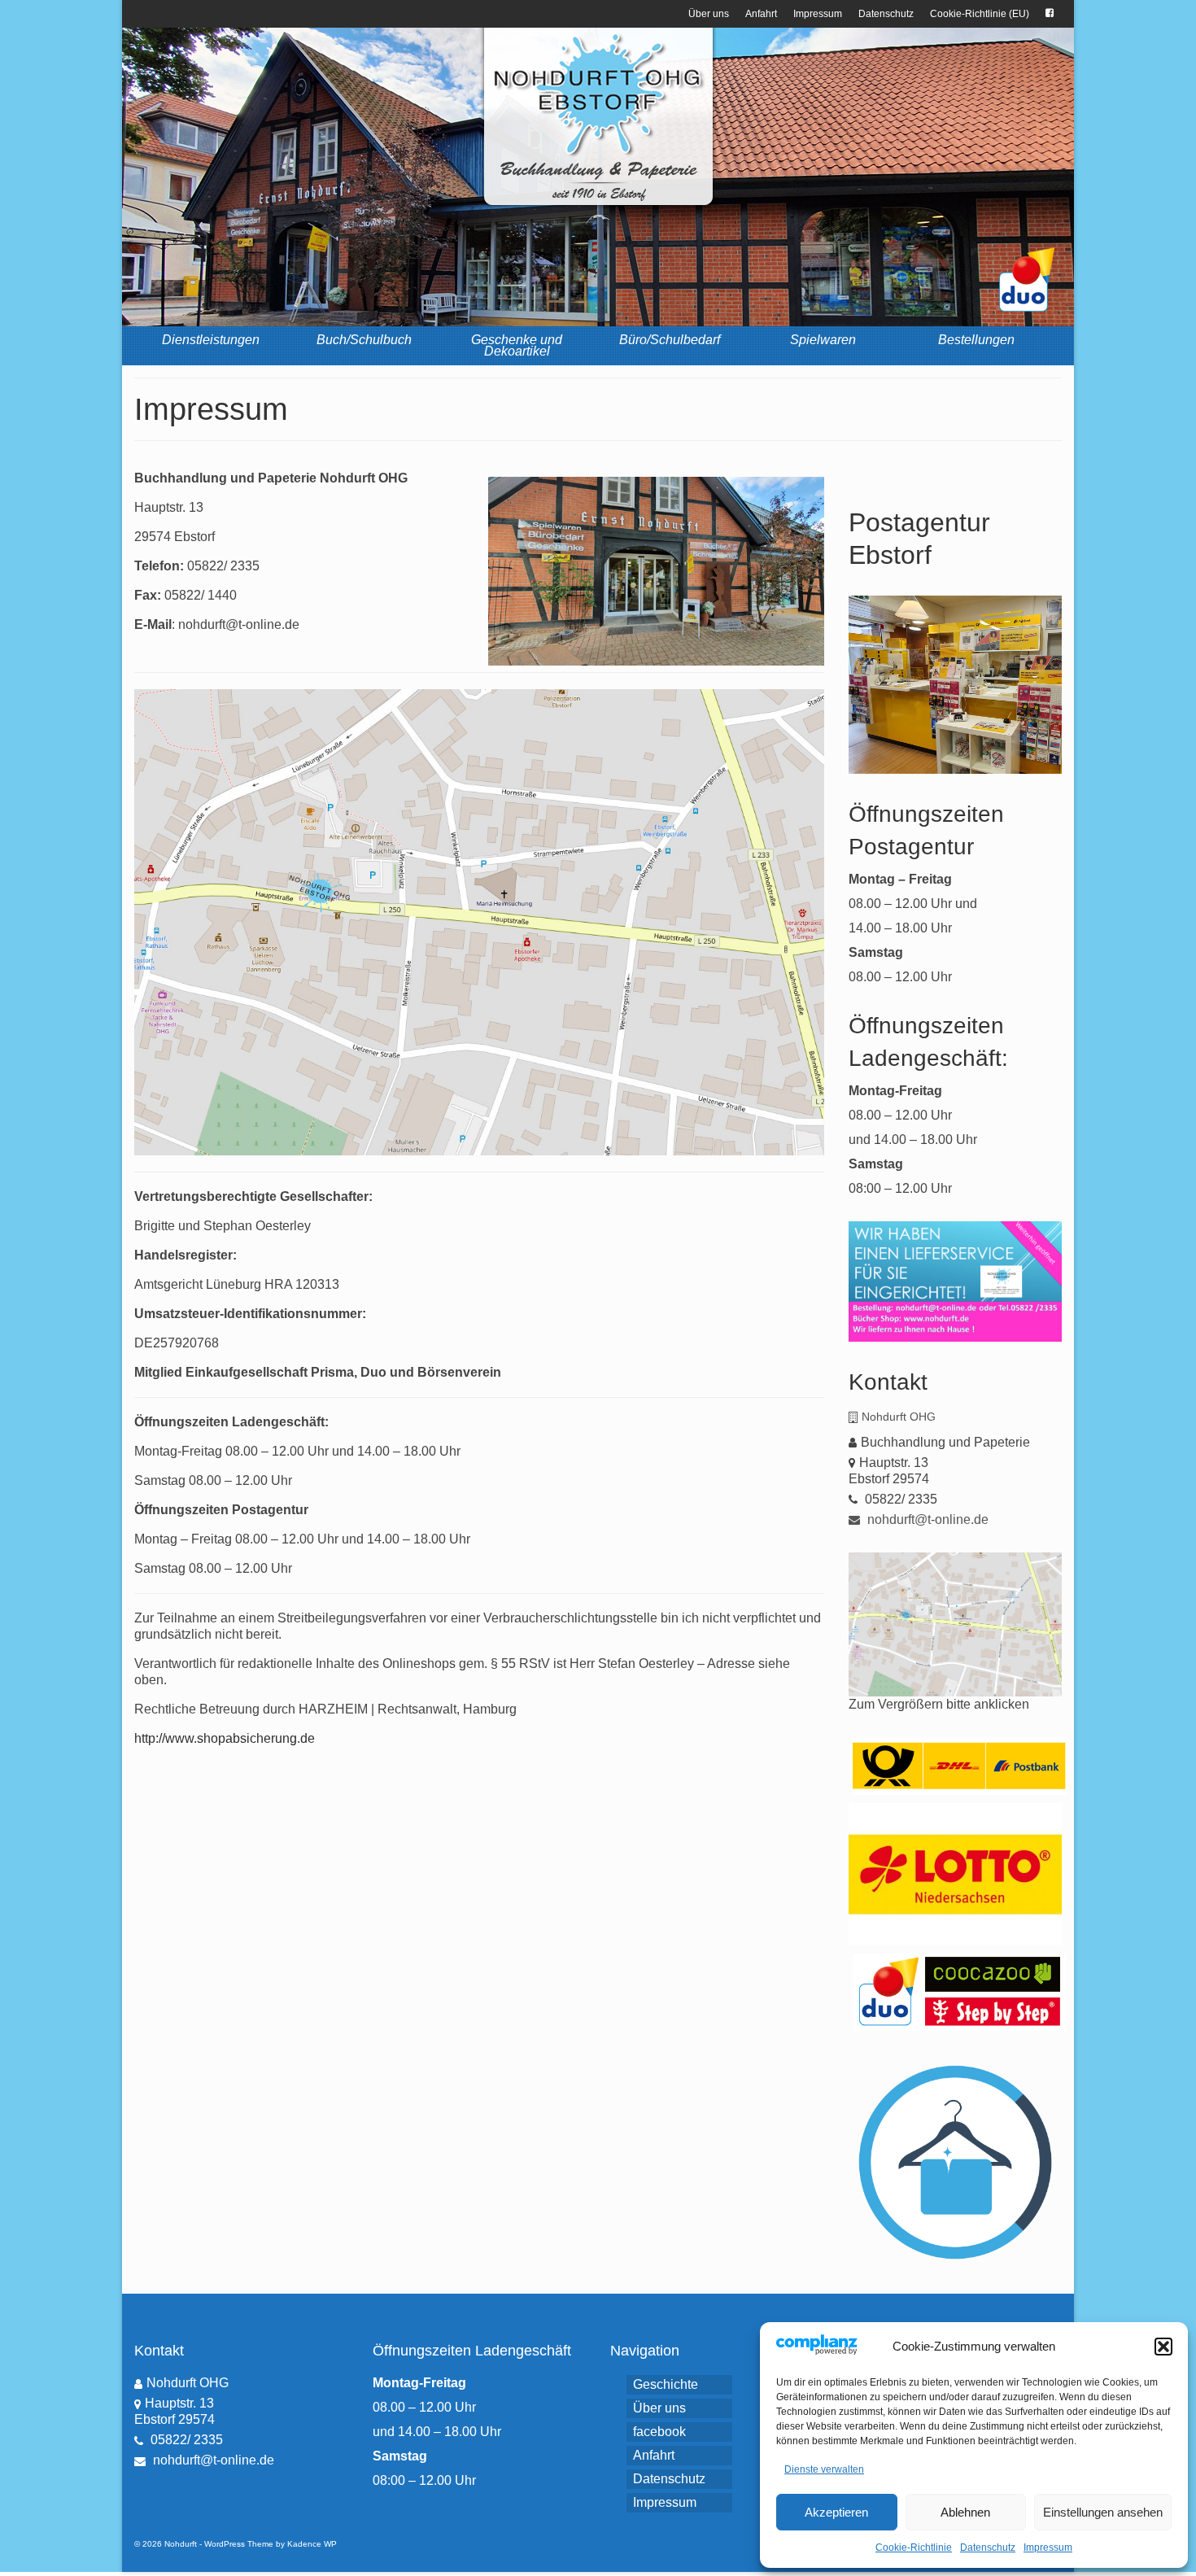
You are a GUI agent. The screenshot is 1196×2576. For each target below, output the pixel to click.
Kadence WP (312, 2544)
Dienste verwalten (824, 2469)
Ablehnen (965, 2512)
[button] (1163, 2347)
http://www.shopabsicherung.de (225, 1738)
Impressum (1048, 2548)
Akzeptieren (836, 2512)
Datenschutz (988, 2548)
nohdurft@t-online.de (926, 1519)
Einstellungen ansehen (1103, 2512)
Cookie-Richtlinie (914, 2548)
